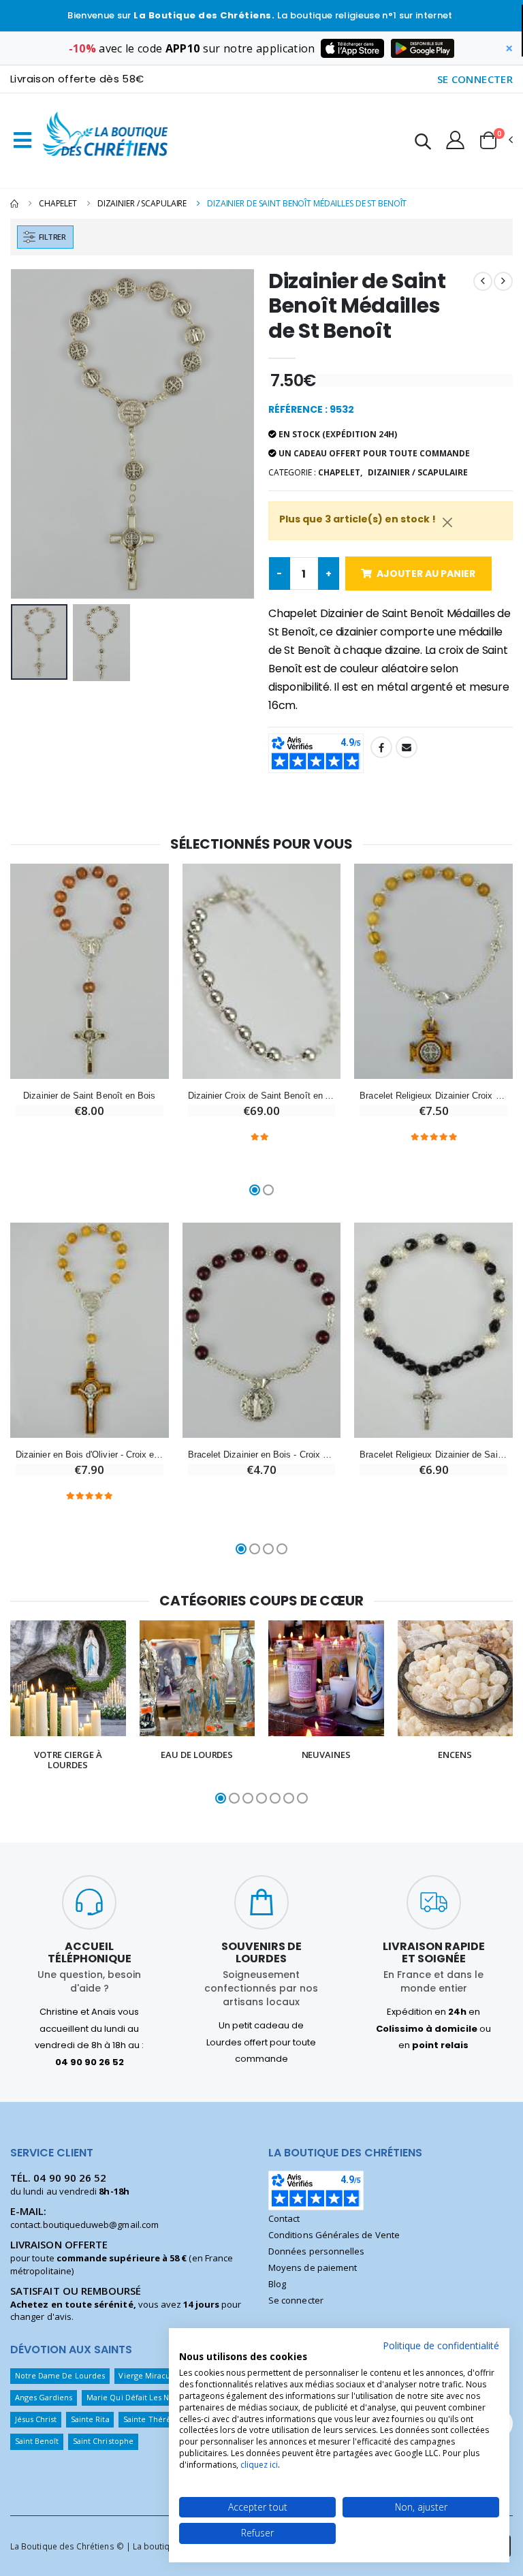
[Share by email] (407, 747)
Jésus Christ (36, 2419)
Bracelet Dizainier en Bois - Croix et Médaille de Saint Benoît (262, 1455)
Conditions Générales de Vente (334, 2235)
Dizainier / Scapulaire (142, 203)
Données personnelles (316, 2251)
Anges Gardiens (44, 2397)
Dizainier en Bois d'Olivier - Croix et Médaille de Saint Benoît (90, 1455)
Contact (284, 2218)
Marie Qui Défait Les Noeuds (139, 2397)
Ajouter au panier (426, 574)
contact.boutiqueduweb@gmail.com (84, 2225)
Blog (277, 2284)
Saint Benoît (37, 2441)
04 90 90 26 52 (70, 2178)
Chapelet (58, 203)
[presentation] (31, 434)
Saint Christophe (103, 2441)
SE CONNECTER (475, 79)
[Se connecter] (455, 140)
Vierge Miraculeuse (154, 2375)
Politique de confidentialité (441, 2345)
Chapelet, (340, 472)
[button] (423, 143)
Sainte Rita (90, 2419)
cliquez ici (259, 2465)
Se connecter (296, 2300)
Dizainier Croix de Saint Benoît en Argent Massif (262, 1096)
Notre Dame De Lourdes (60, 2375)
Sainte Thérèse (151, 2419)
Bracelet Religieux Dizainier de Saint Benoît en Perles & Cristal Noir (433, 1455)
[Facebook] (381, 747)
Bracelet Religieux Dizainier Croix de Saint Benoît (433, 1096)
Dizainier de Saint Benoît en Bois (89, 1096)
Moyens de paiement (313, 2267)
